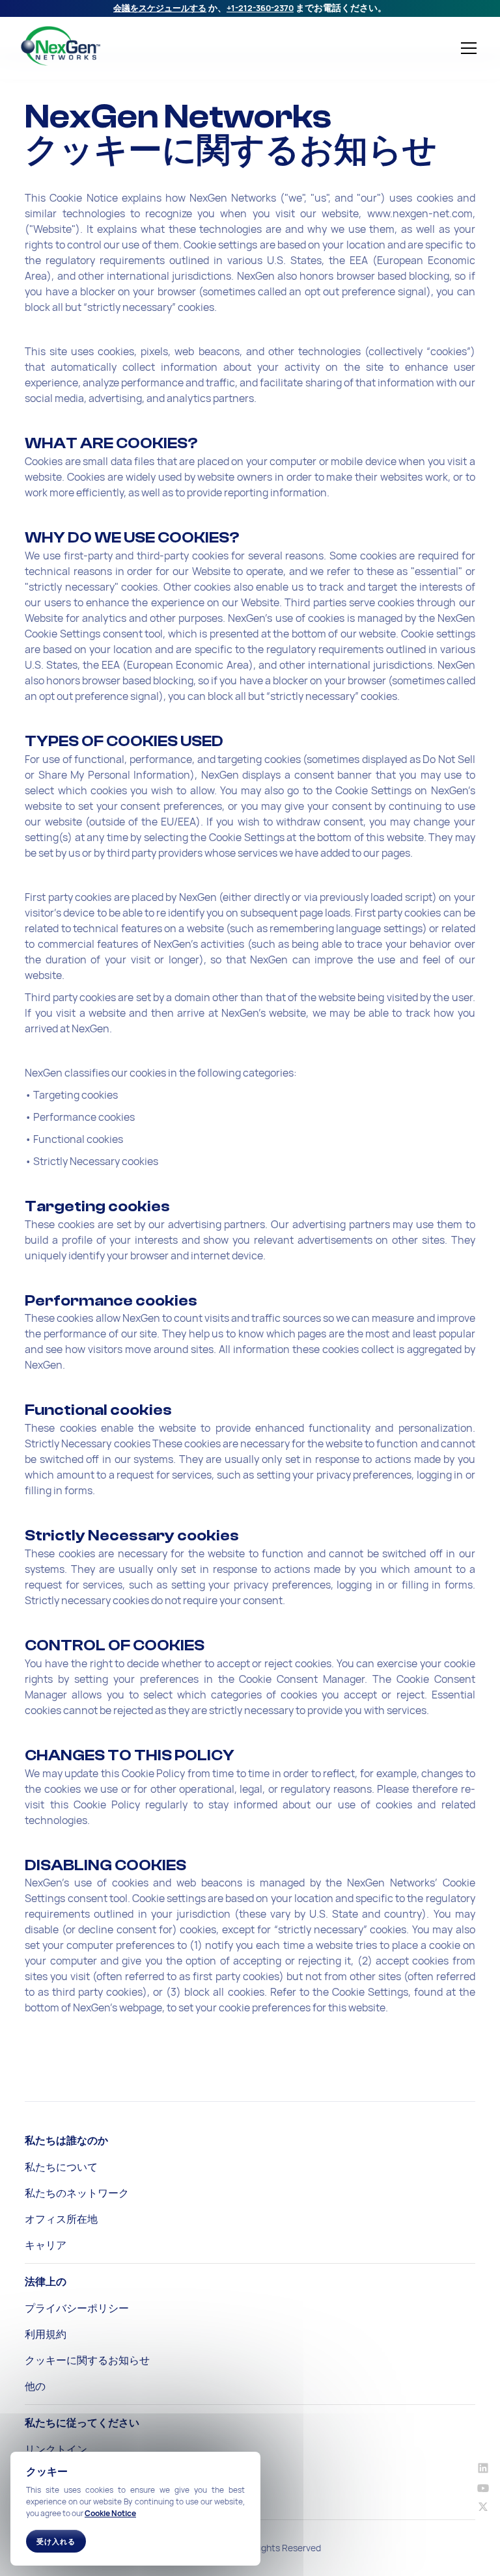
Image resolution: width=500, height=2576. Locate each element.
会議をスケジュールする (160, 8)
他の (35, 2386)
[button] (466, 48)
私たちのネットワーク (77, 2193)
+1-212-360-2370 (260, 8)
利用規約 (46, 2334)
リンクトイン (56, 2449)
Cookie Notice (110, 2513)
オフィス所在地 (61, 2219)
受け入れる (56, 2541)
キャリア (46, 2245)
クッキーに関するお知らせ (87, 2360)
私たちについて (61, 2167)
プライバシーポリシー (77, 2308)
